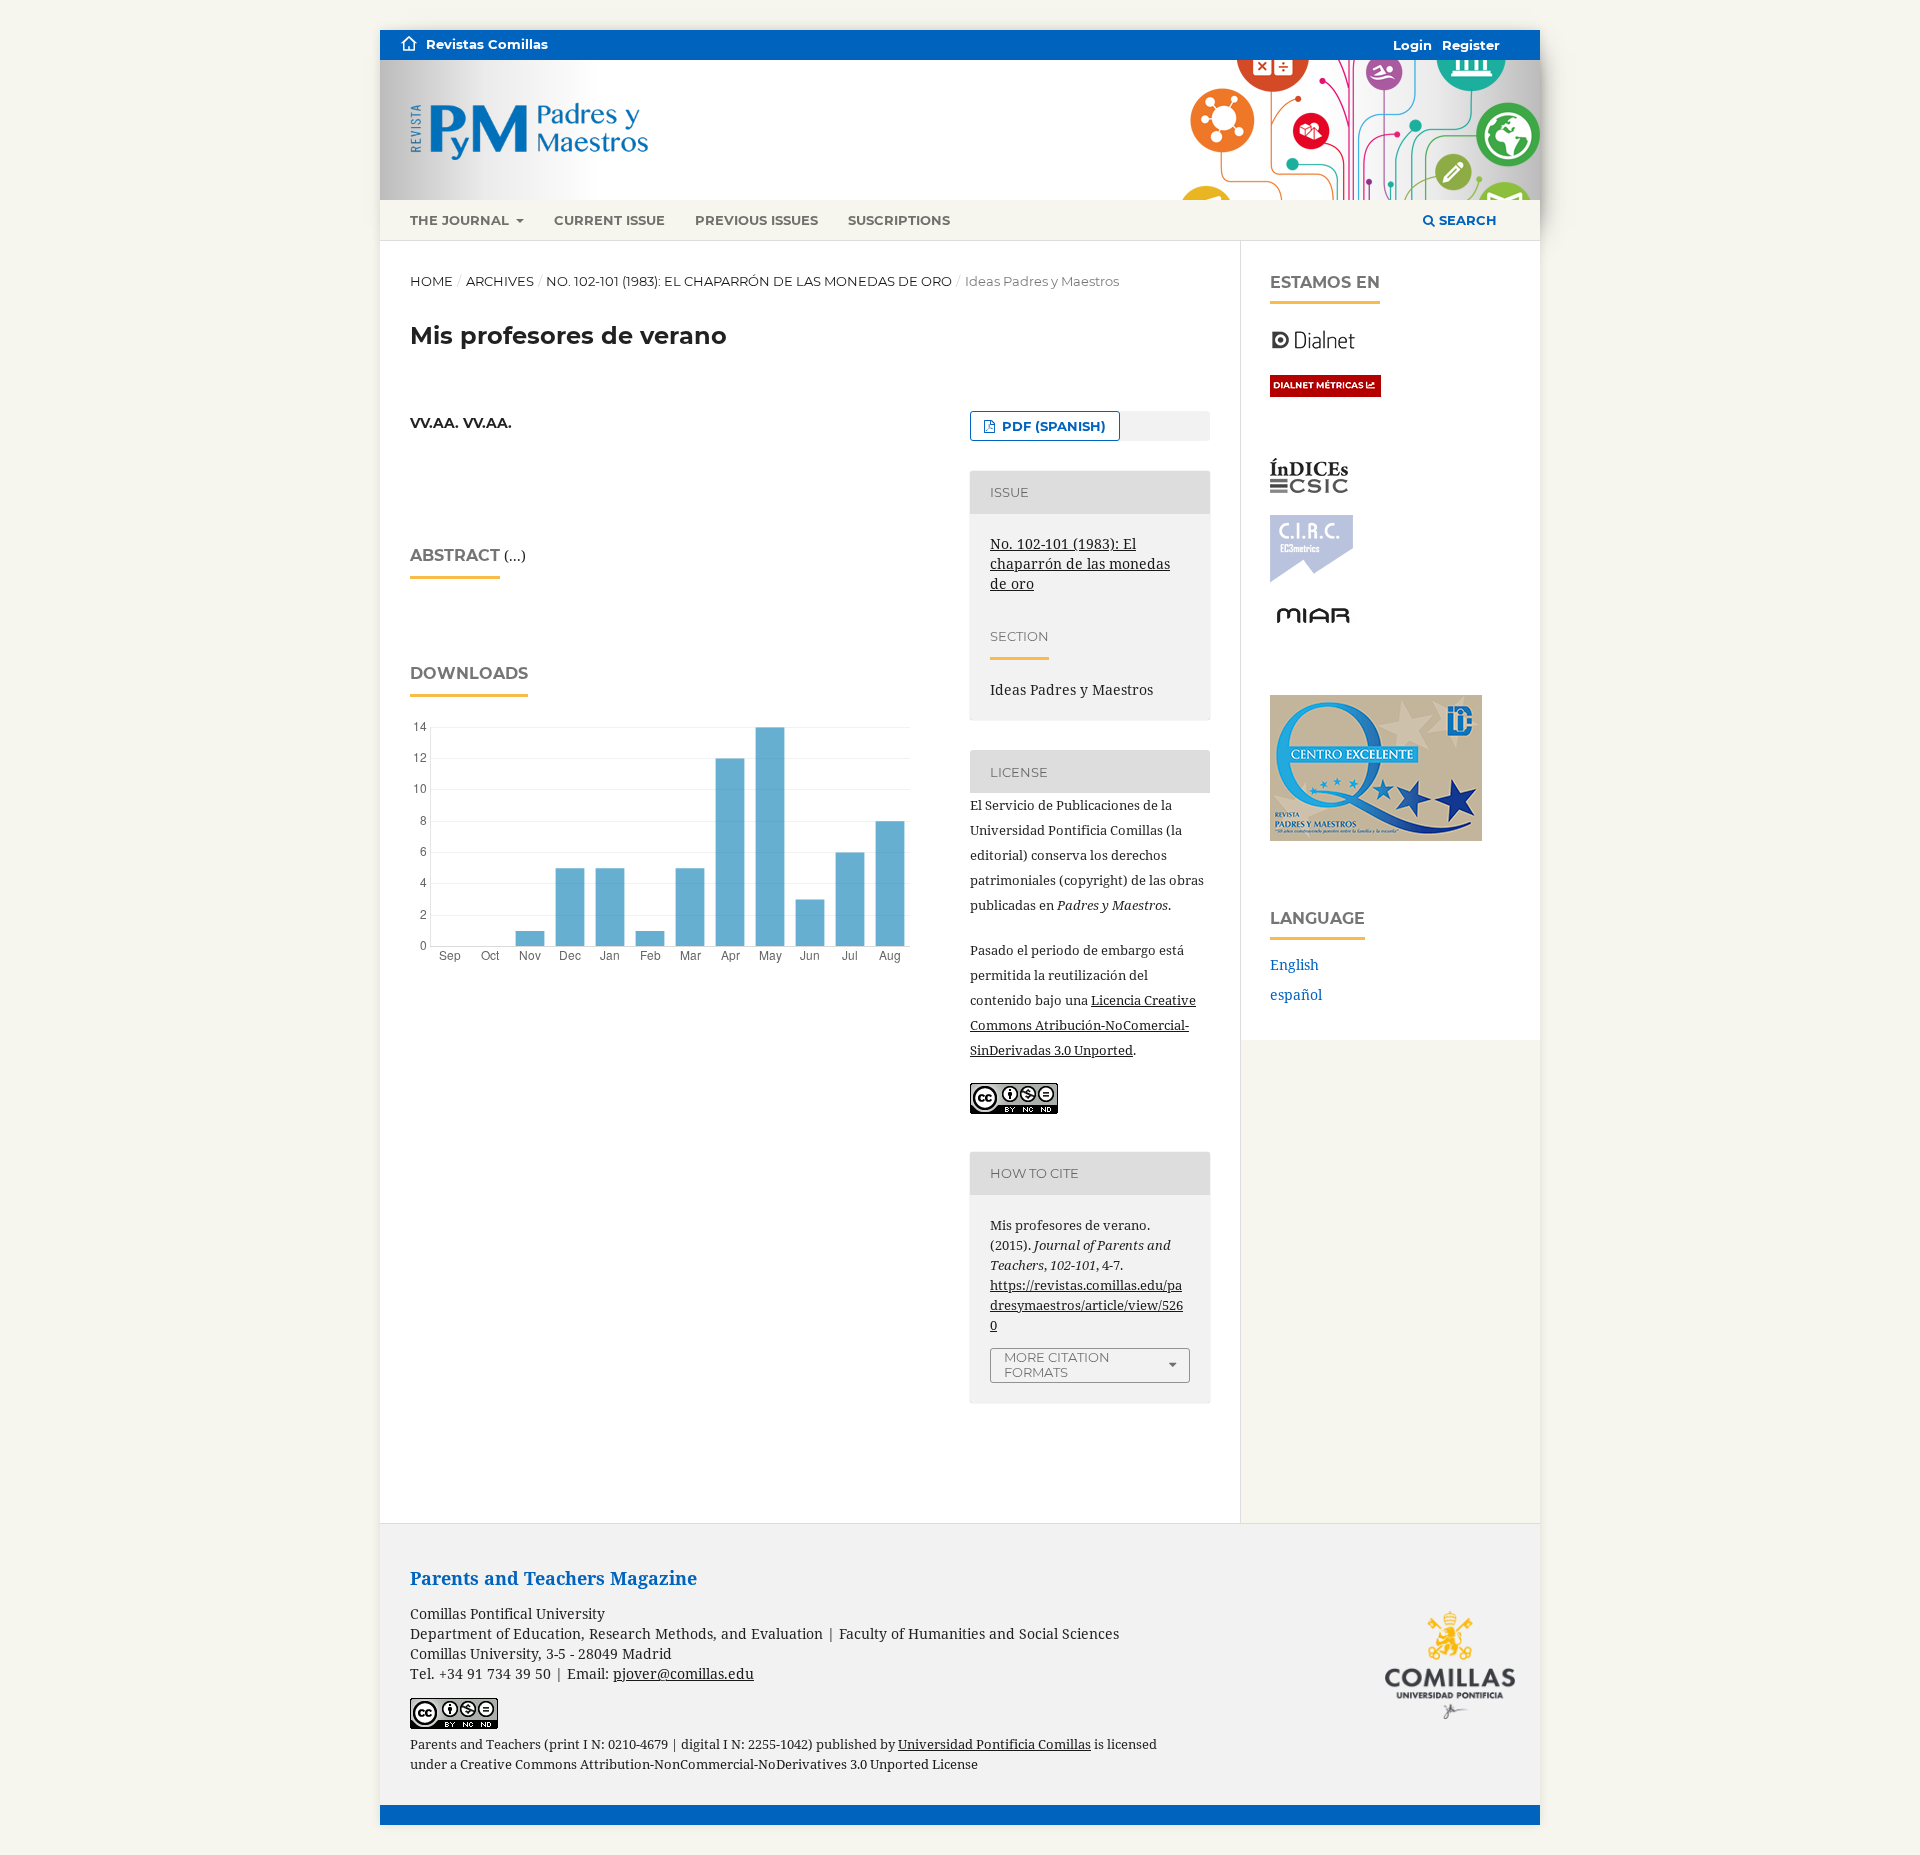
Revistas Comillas (487, 44)
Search (1466, 220)
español (1296, 994)
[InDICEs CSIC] (1309, 487)
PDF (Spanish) (1052, 426)
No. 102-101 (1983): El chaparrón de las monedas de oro (749, 281)
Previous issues (756, 220)
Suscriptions (899, 220)
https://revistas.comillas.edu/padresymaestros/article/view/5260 (1086, 1305)
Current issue (609, 220)
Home (431, 281)
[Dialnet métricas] (1325, 391)
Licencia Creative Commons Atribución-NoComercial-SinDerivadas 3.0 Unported (1083, 1025)
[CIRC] (1311, 577)
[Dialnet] (1313, 347)
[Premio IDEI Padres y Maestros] (1376, 835)
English (1294, 964)
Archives (500, 281)
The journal (461, 220)
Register (1471, 45)
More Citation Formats (1057, 1364)
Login (1412, 45)
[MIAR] (1313, 621)
